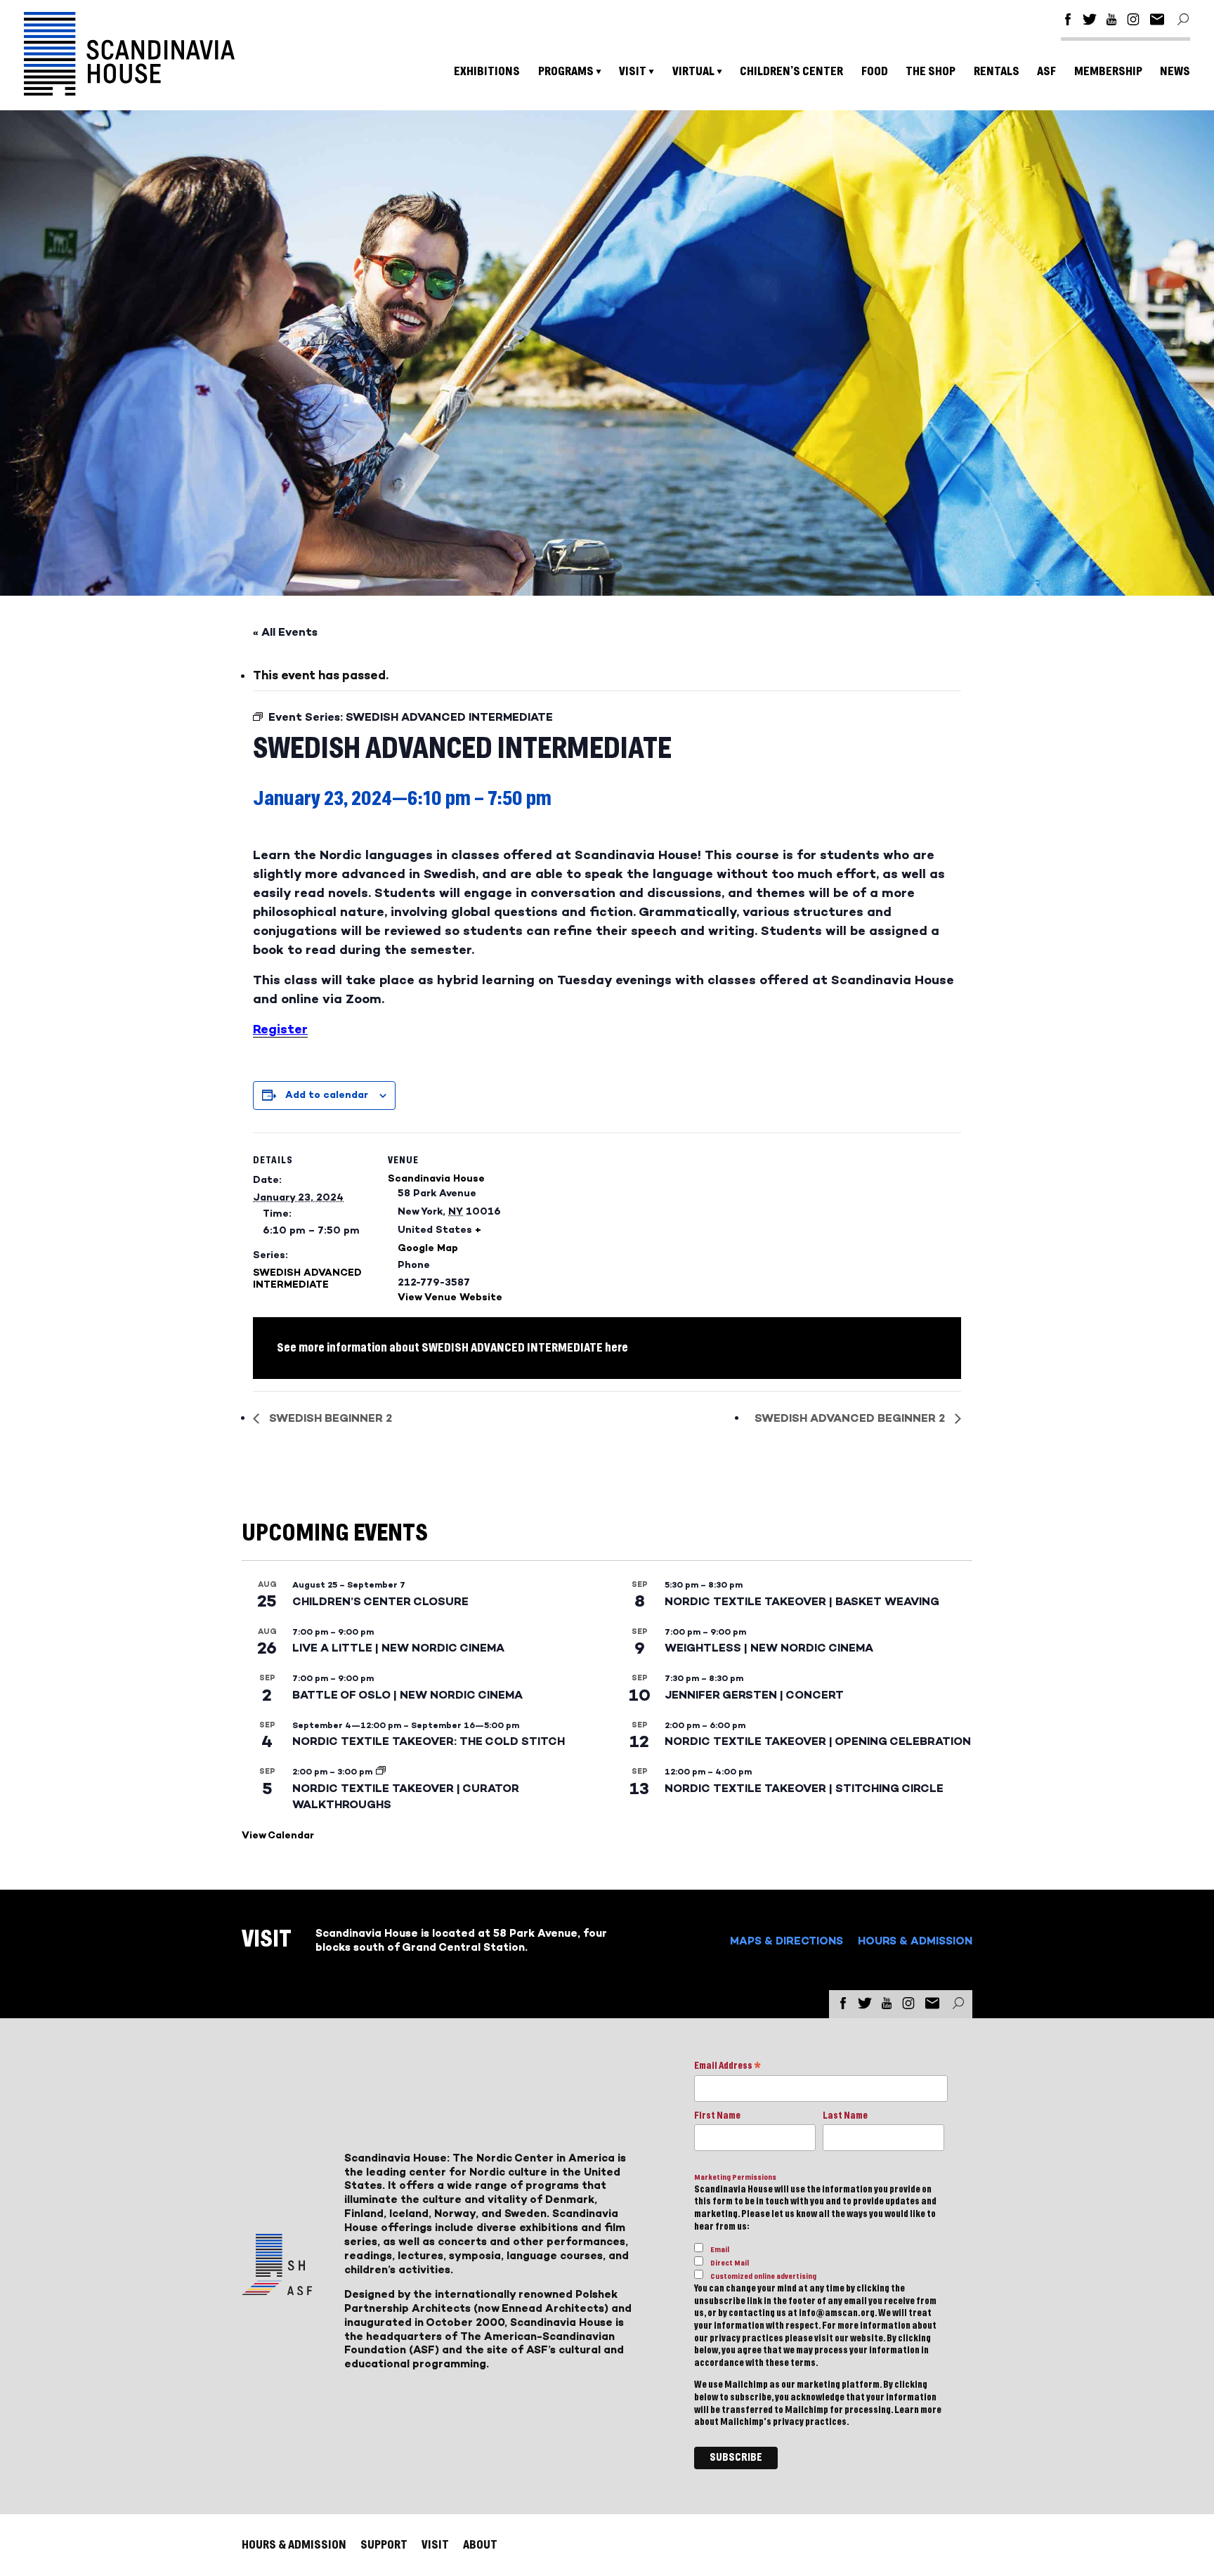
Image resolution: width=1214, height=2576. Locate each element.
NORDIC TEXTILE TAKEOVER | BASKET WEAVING (802, 1601)
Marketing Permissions (735, 2177)
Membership (1108, 71)
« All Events (285, 632)
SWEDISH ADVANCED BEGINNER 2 (851, 1418)
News (1175, 71)
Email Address (727, 2067)
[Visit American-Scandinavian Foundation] (277, 2290)
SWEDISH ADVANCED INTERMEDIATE (307, 1279)
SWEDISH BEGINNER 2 (329, 1418)
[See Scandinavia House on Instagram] (1133, 21)
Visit (633, 71)
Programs (566, 71)
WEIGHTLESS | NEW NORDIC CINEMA (769, 1648)
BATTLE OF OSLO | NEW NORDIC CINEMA (407, 1695)
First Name (717, 2116)
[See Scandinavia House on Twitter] (1090, 21)
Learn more (918, 2410)
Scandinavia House (436, 1178)
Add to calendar (327, 1095)
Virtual (693, 71)
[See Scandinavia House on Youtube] (1111, 21)
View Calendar (278, 1835)
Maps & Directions (787, 1941)
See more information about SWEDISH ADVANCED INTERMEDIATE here (452, 1348)
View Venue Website (450, 1297)
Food (875, 71)
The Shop (931, 71)
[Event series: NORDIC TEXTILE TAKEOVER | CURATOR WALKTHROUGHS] (381, 1772)
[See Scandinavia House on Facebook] (1068, 21)
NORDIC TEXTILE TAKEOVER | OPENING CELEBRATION (818, 1741)
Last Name (845, 2116)
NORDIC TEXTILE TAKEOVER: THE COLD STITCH (429, 1741)
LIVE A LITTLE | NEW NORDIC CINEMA (398, 1648)
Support (384, 2545)
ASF (1046, 71)
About (480, 2545)
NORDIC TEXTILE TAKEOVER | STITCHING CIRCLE (804, 1788)
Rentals (997, 71)
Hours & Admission (915, 1941)
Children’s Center (791, 71)
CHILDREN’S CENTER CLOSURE (380, 1601)
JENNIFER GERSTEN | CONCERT (754, 1695)
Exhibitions (487, 71)
